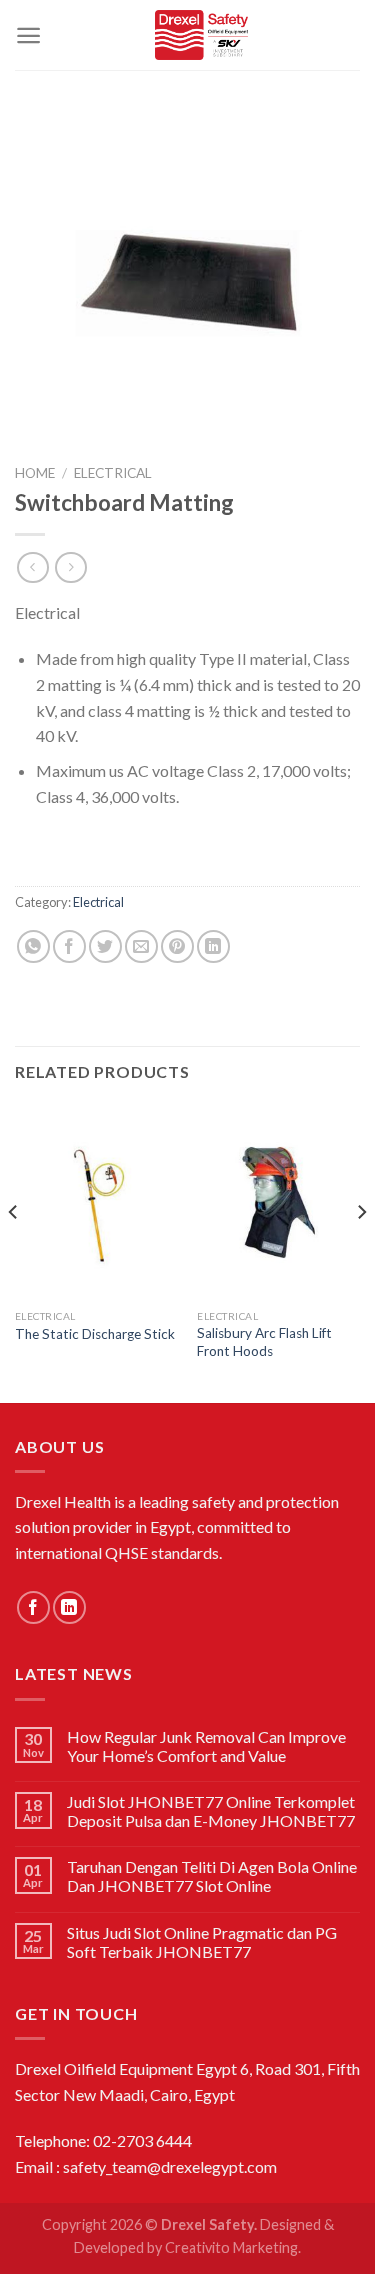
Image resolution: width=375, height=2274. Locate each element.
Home (35, 473)
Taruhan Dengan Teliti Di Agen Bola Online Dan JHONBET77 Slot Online (212, 1876)
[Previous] (14, 1252)
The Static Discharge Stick (95, 1334)
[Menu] (28, 35)
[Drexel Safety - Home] (201, 35)
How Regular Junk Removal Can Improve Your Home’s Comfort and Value (206, 1746)
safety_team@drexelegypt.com (170, 2166)
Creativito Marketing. (233, 2247)
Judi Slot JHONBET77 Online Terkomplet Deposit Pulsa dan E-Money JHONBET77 (211, 1811)
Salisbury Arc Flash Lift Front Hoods (264, 1342)
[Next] (361, 1252)
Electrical (113, 473)
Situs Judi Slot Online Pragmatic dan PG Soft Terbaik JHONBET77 (202, 1942)
